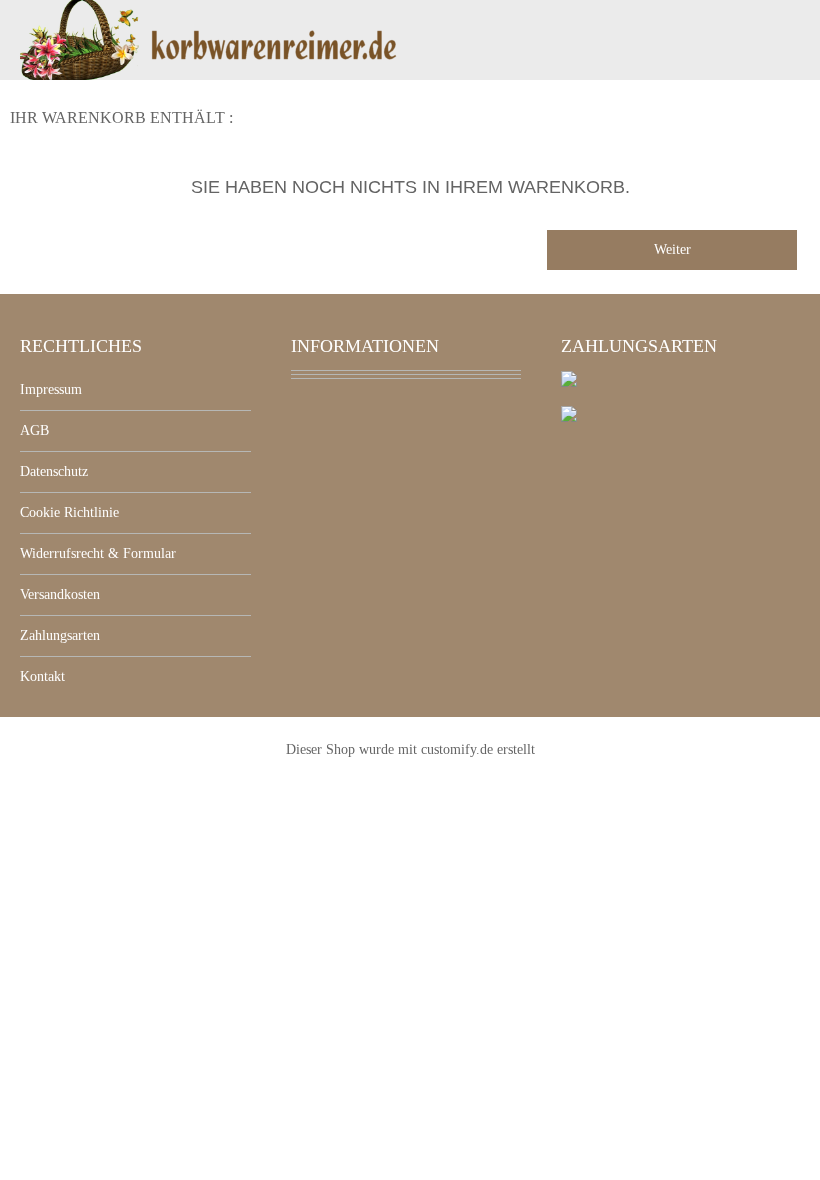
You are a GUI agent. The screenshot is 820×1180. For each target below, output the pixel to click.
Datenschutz (54, 471)
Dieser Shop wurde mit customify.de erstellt (410, 749)
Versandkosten (60, 594)
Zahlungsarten (60, 635)
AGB (34, 430)
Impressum (51, 389)
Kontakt (42, 676)
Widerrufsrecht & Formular (98, 553)
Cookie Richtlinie (69, 512)
